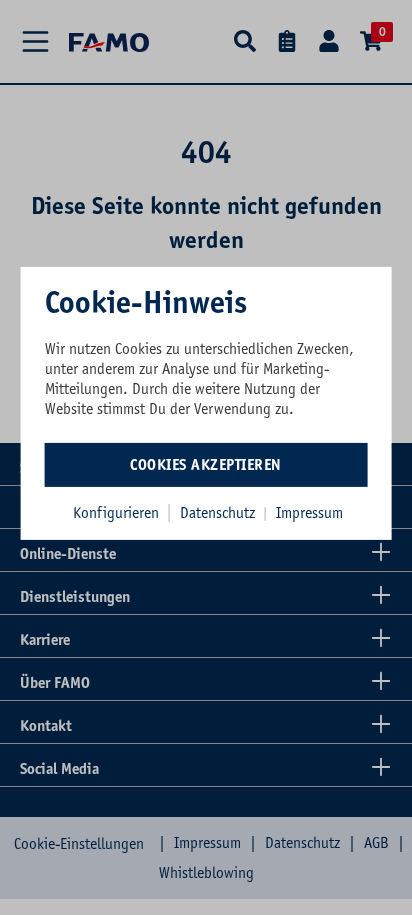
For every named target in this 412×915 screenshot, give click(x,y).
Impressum (309, 512)
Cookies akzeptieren (206, 464)
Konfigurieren (116, 512)
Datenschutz (219, 512)
